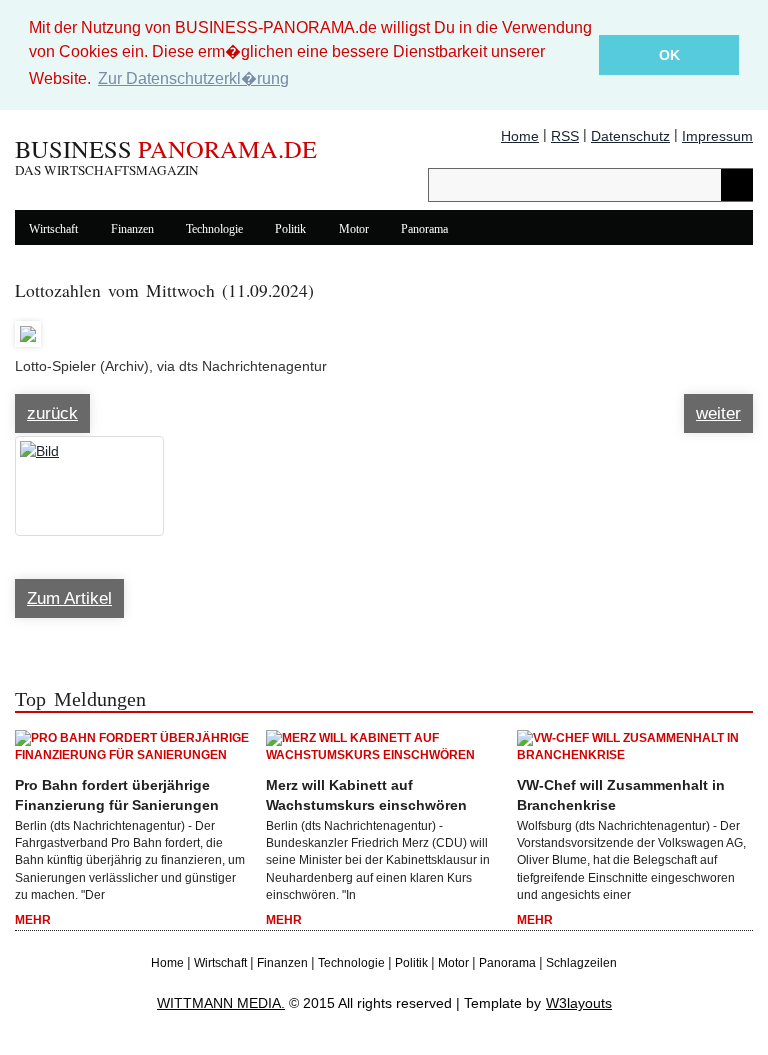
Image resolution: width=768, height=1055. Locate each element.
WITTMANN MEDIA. (221, 1003)
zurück (52, 413)
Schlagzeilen (581, 963)
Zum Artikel (69, 598)
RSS (565, 136)
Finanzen (132, 229)
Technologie (214, 229)
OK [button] (669, 55)
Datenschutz (630, 136)
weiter (718, 413)
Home (520, 136)
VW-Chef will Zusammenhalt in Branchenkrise (621, 795)
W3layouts (579, 1003)
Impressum (717, 136)
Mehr (33, 920)
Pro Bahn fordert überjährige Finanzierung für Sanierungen (117, 795)
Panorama (424, 229)
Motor (354, 229)
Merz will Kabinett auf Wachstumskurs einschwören (366, 795)
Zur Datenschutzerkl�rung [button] (193, 78)
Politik (290, 229)
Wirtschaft (53, 229)
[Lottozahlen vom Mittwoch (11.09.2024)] (28, 325)
